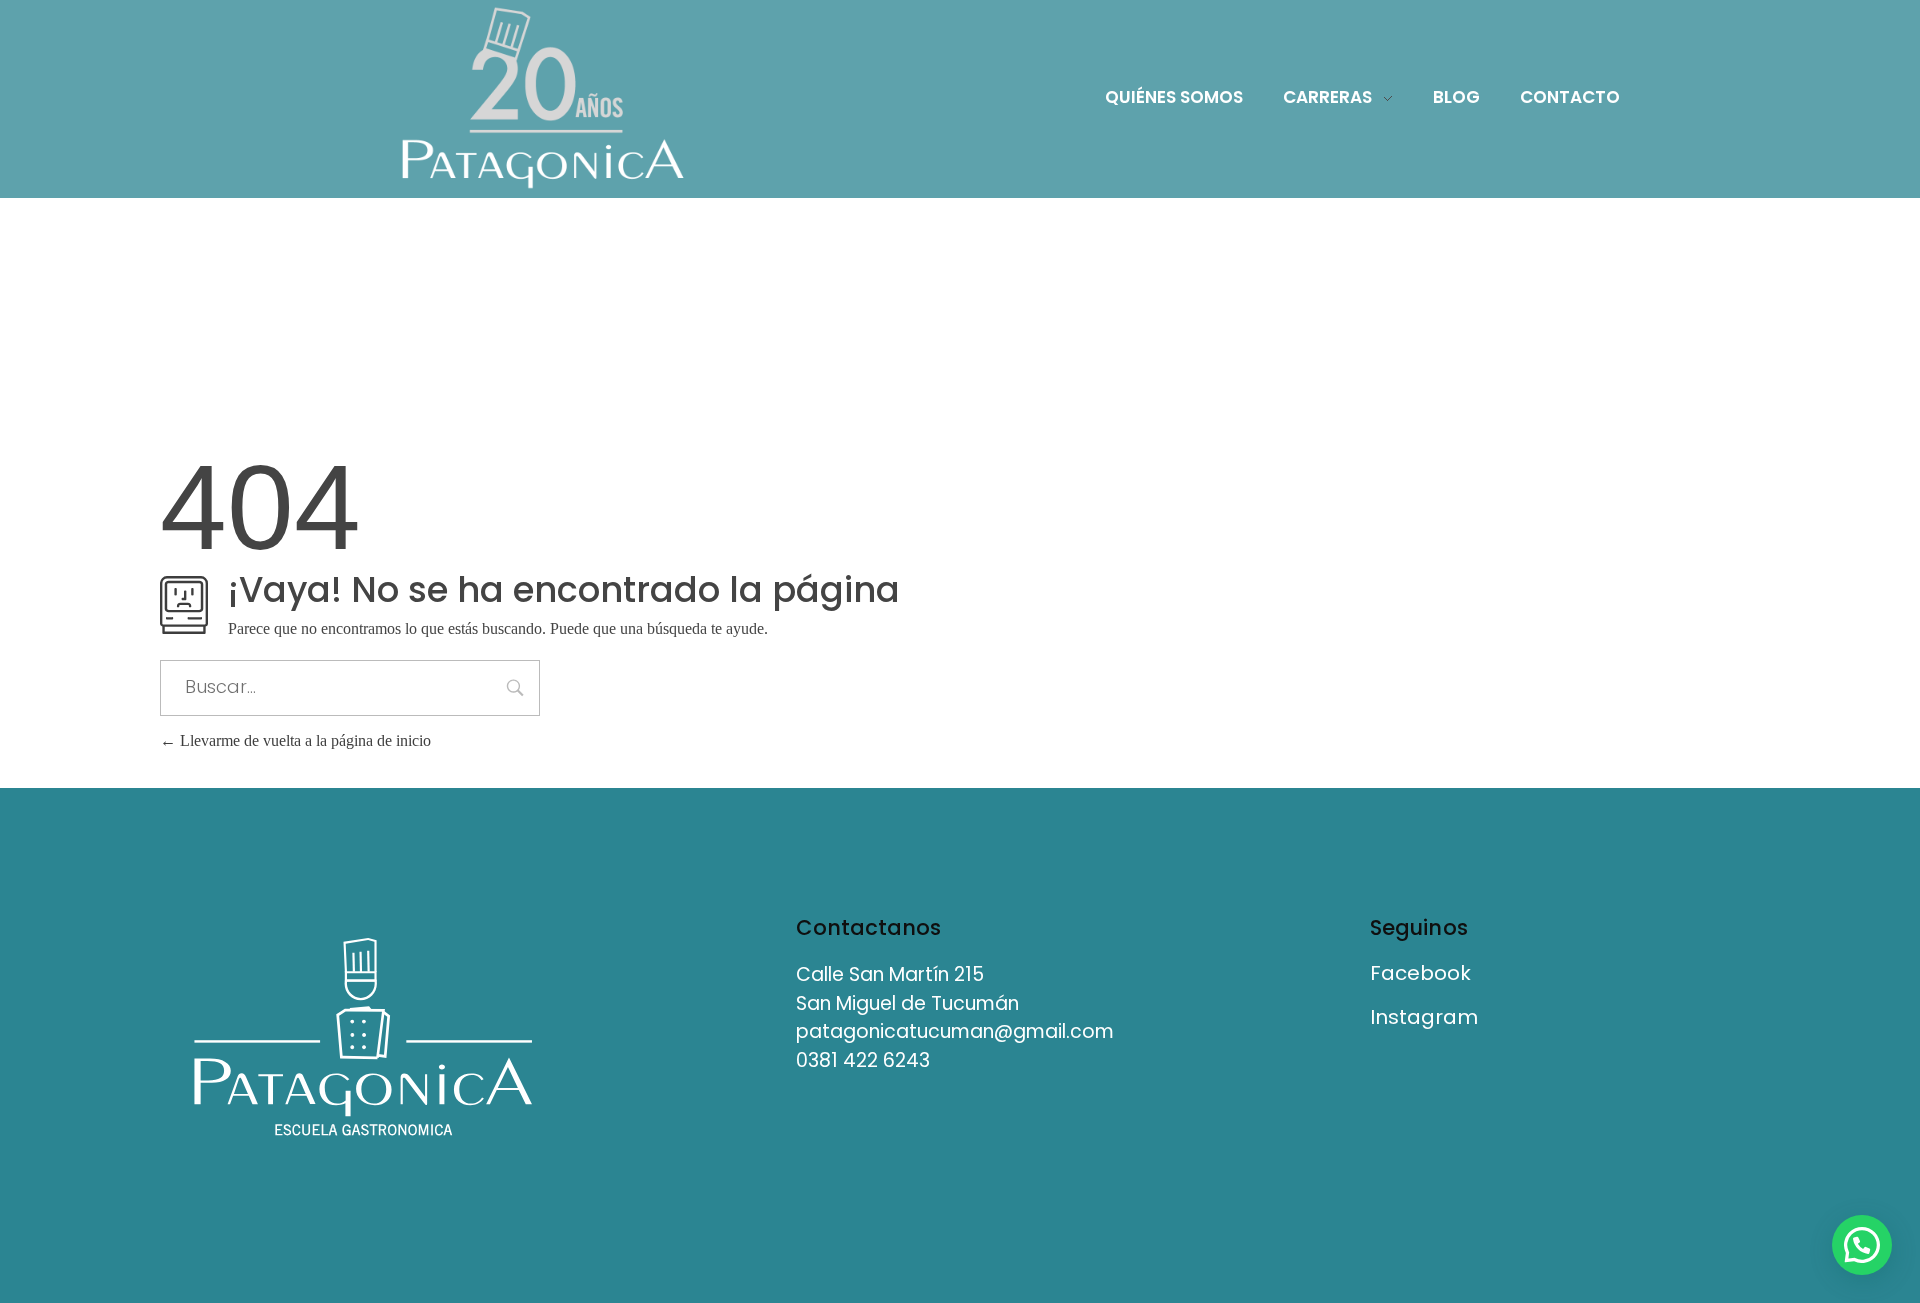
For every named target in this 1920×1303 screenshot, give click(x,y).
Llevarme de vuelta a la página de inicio (303, 740)
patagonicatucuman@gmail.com (955, 1031)
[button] (1862, 1245)
